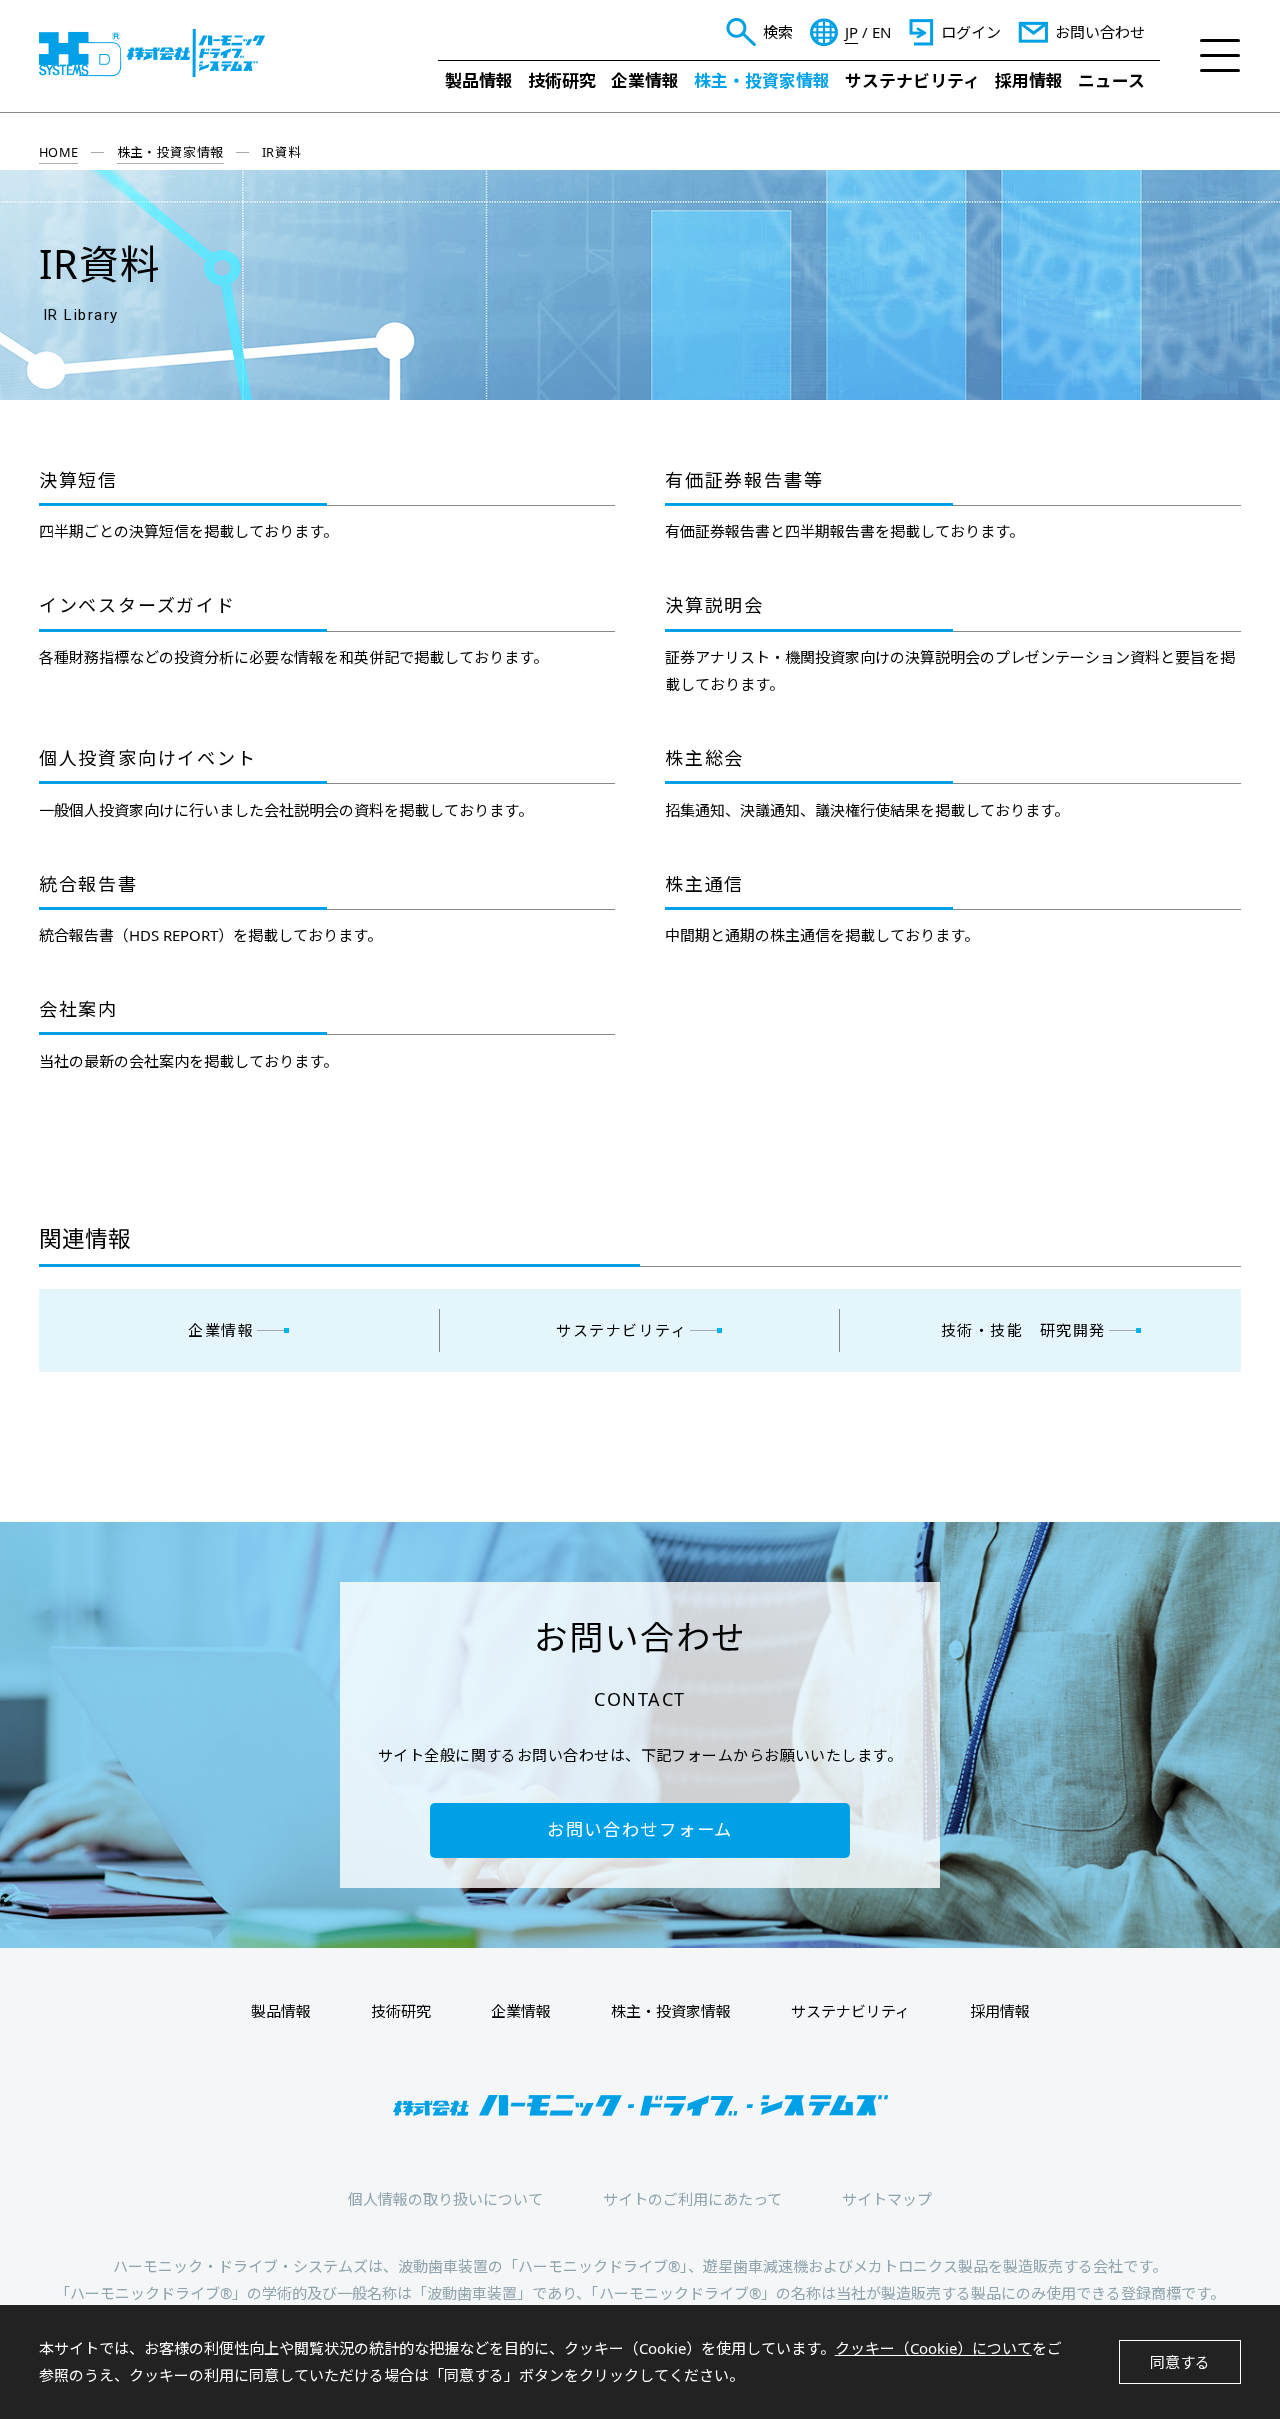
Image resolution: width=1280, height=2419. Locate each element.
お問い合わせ (1100, 32)
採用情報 (1029, 80)
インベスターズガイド (137, 606)
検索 (778, 32)
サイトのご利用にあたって (692, 2199)
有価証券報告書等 (744, 481)
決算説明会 (714, 606)
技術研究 (562, 80)
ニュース (1111, 80)
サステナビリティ (912, 80)
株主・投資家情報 (762, 80)
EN (881, 32)
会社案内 (78, 1010)
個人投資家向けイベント (148, 759)
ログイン (971, 32)
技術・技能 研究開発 (1023, 1330)
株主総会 (704, 759)
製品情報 (479, 80)
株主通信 (704, 885)
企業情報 (645, 80)
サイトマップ (887, 2199)
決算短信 (78, 481)
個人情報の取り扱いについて (445, 2199)
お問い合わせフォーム (640, 1829)
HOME (59, 152)
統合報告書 (88, 885)
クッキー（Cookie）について (933, 2348)
